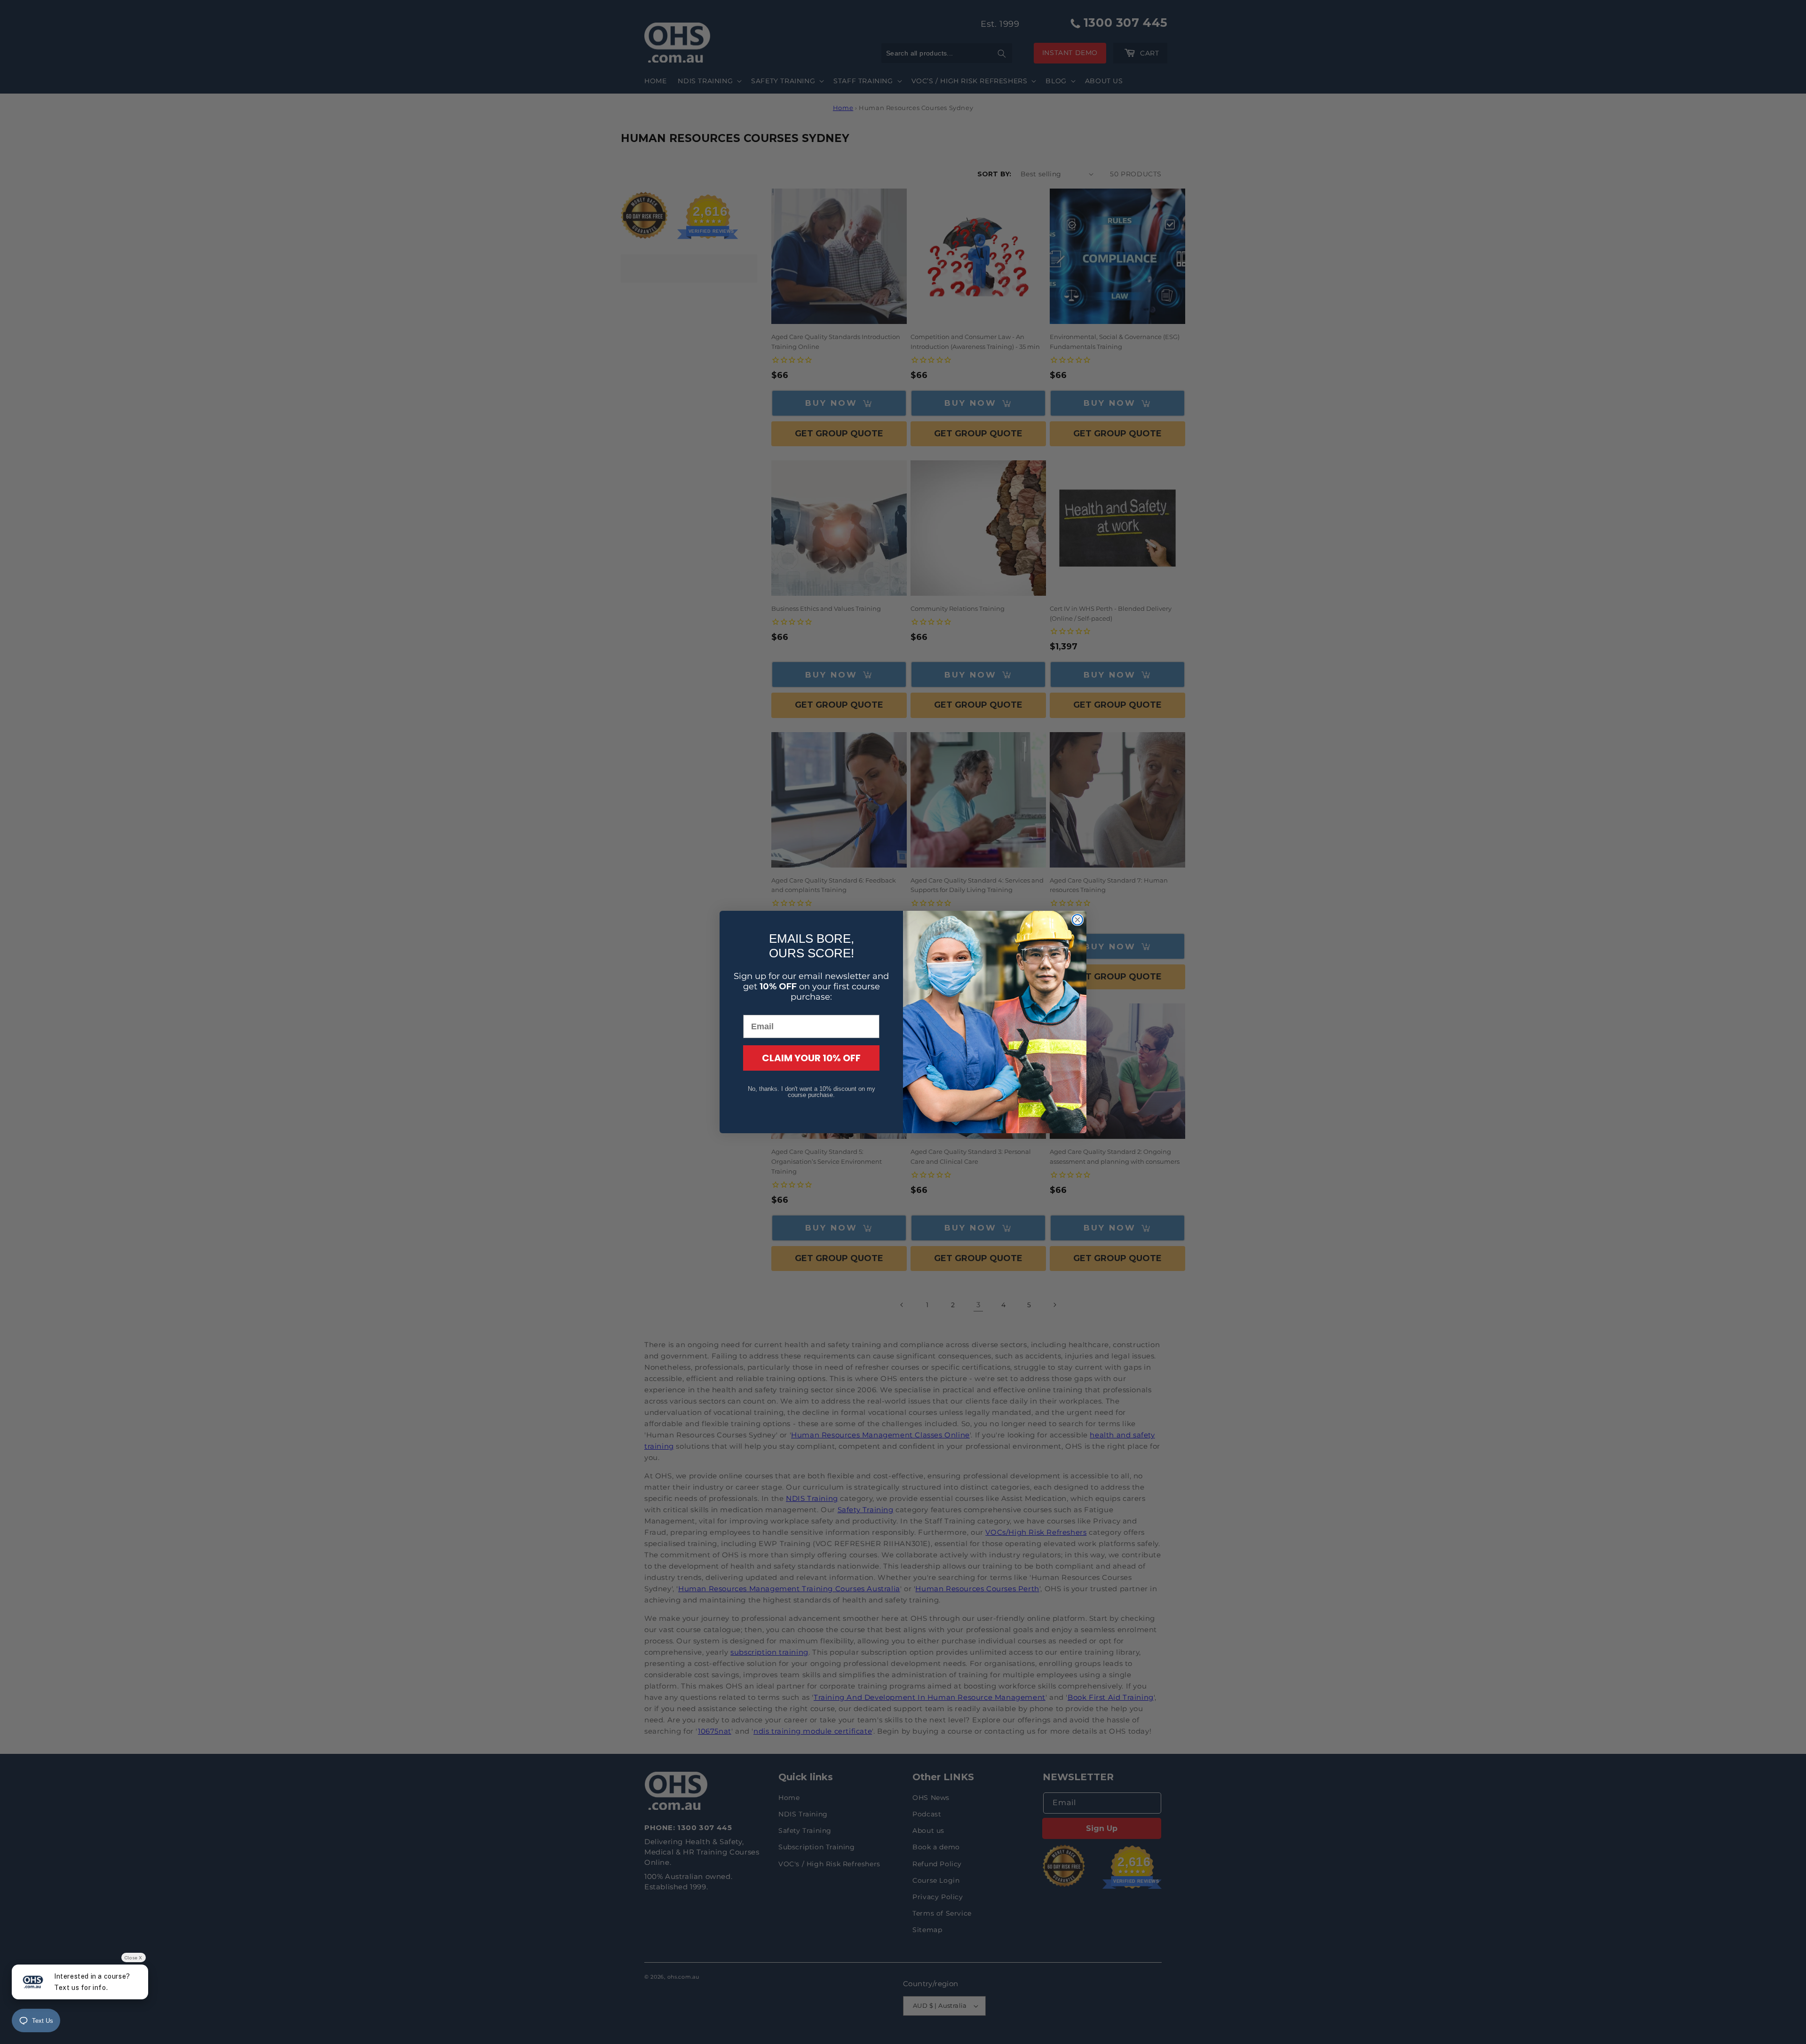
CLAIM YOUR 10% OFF (811, 1058)
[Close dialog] (1077, 920)
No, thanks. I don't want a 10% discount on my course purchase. (812, 1092)
